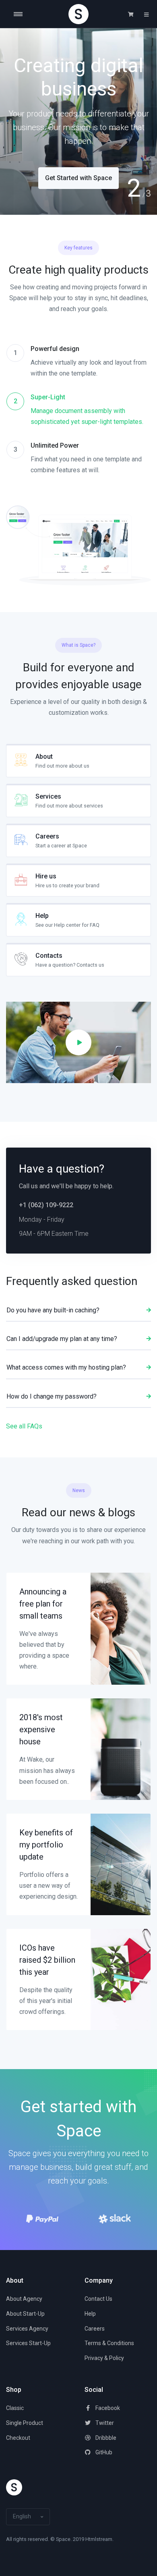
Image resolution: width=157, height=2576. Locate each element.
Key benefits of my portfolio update (46, 1845)
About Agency (24, 2299)
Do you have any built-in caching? (53, 1310)
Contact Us (98, 2299)
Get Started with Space (78, 178)
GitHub (103, 2452)
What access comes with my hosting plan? (66, 1367)
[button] (131, 15)
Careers (95, 2329)
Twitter (104, 2423)
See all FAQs (24, 1426)
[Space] (78, 14)
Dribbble (105, 2438)
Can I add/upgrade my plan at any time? (62, 1339)
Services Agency (27, 2329)
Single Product (25, 2423)
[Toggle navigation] (24, 14)
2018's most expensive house (41, 1729)
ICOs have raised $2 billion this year (47, 1960)
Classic (15, 2408)
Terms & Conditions (109, 2343)
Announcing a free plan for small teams (43, 1604)
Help (90, 2314)
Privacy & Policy (104, 2358)
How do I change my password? (52, 1396)
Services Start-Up (28, 2343)
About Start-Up (25, 2314)
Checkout (18, 2438)
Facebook (107, 2408)
